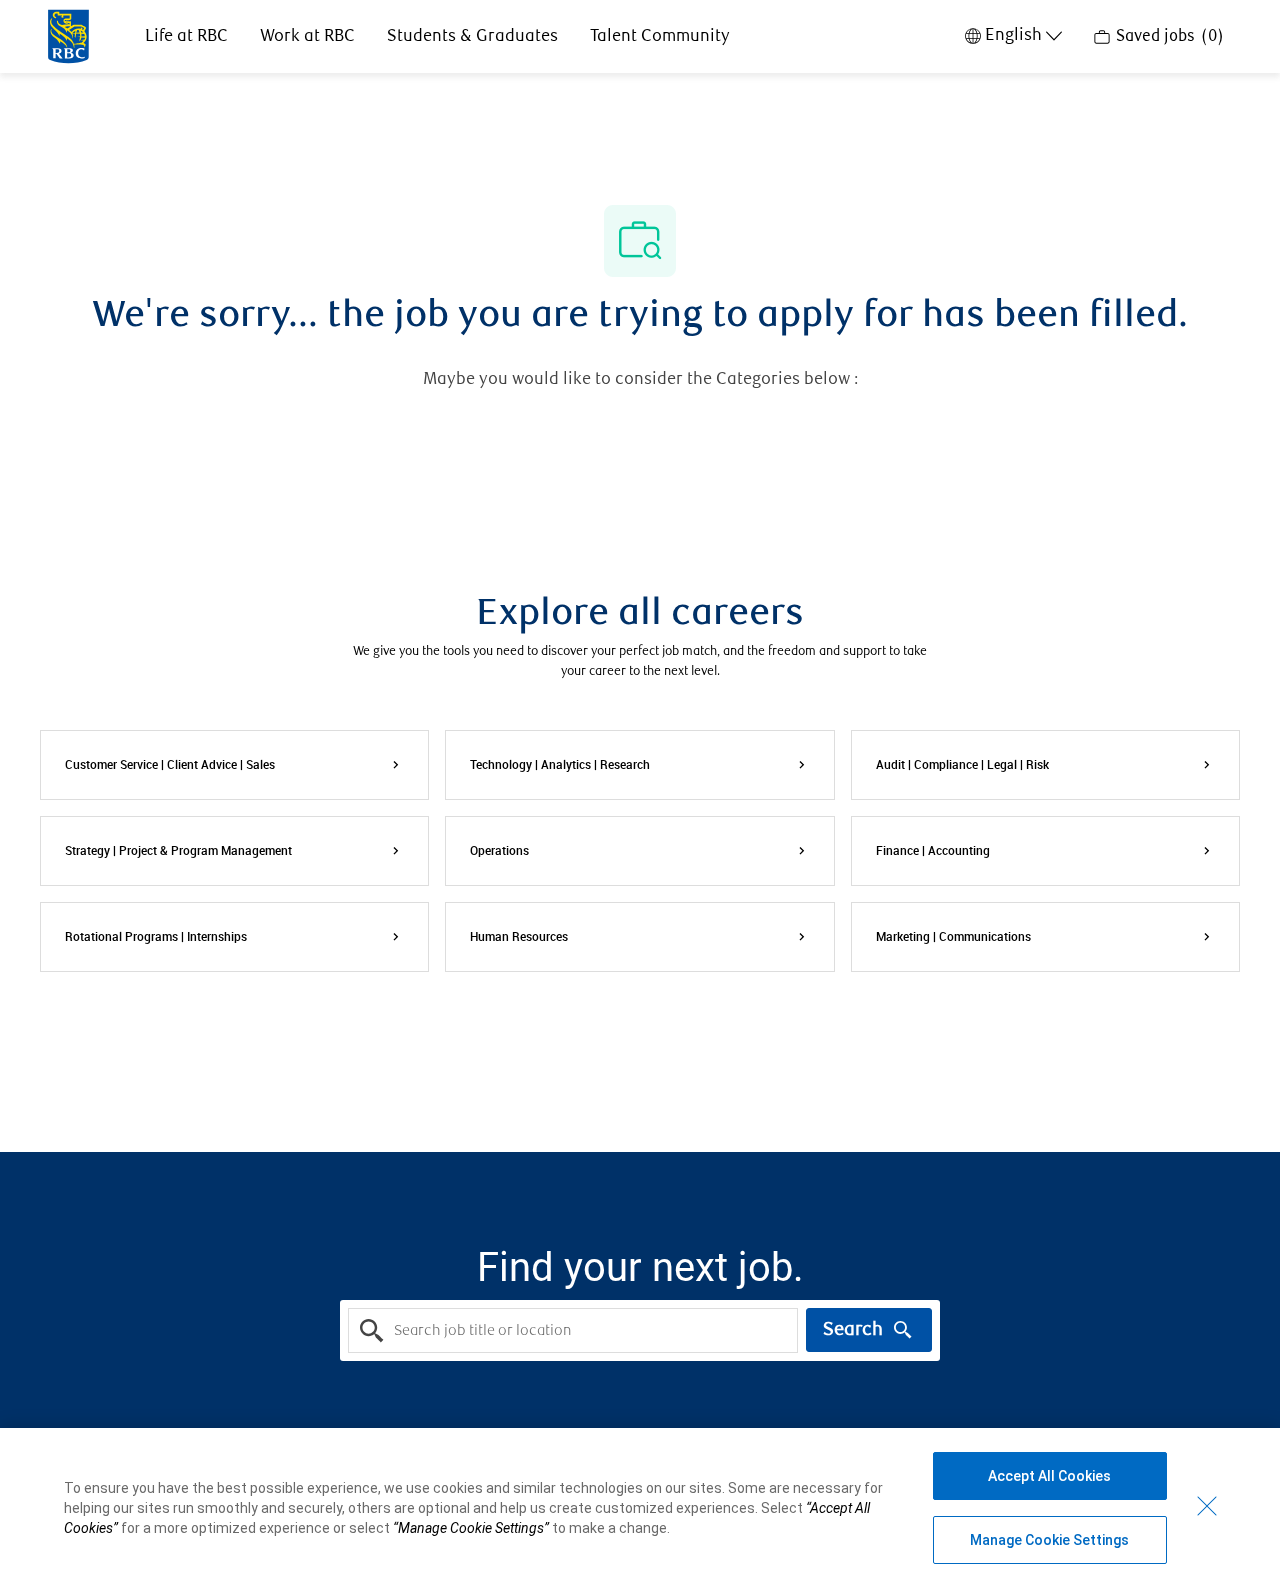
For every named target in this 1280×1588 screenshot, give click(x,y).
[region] (640, 1508)
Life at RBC (186, 36)
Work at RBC (307, 36)
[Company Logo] (68, 35)
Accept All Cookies (1049, 1476)
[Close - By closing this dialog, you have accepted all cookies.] (1207, 1506)
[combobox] (573, 1330)
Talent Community (660, 36)
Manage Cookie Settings (1049, 1540)
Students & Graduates (472, 36)
